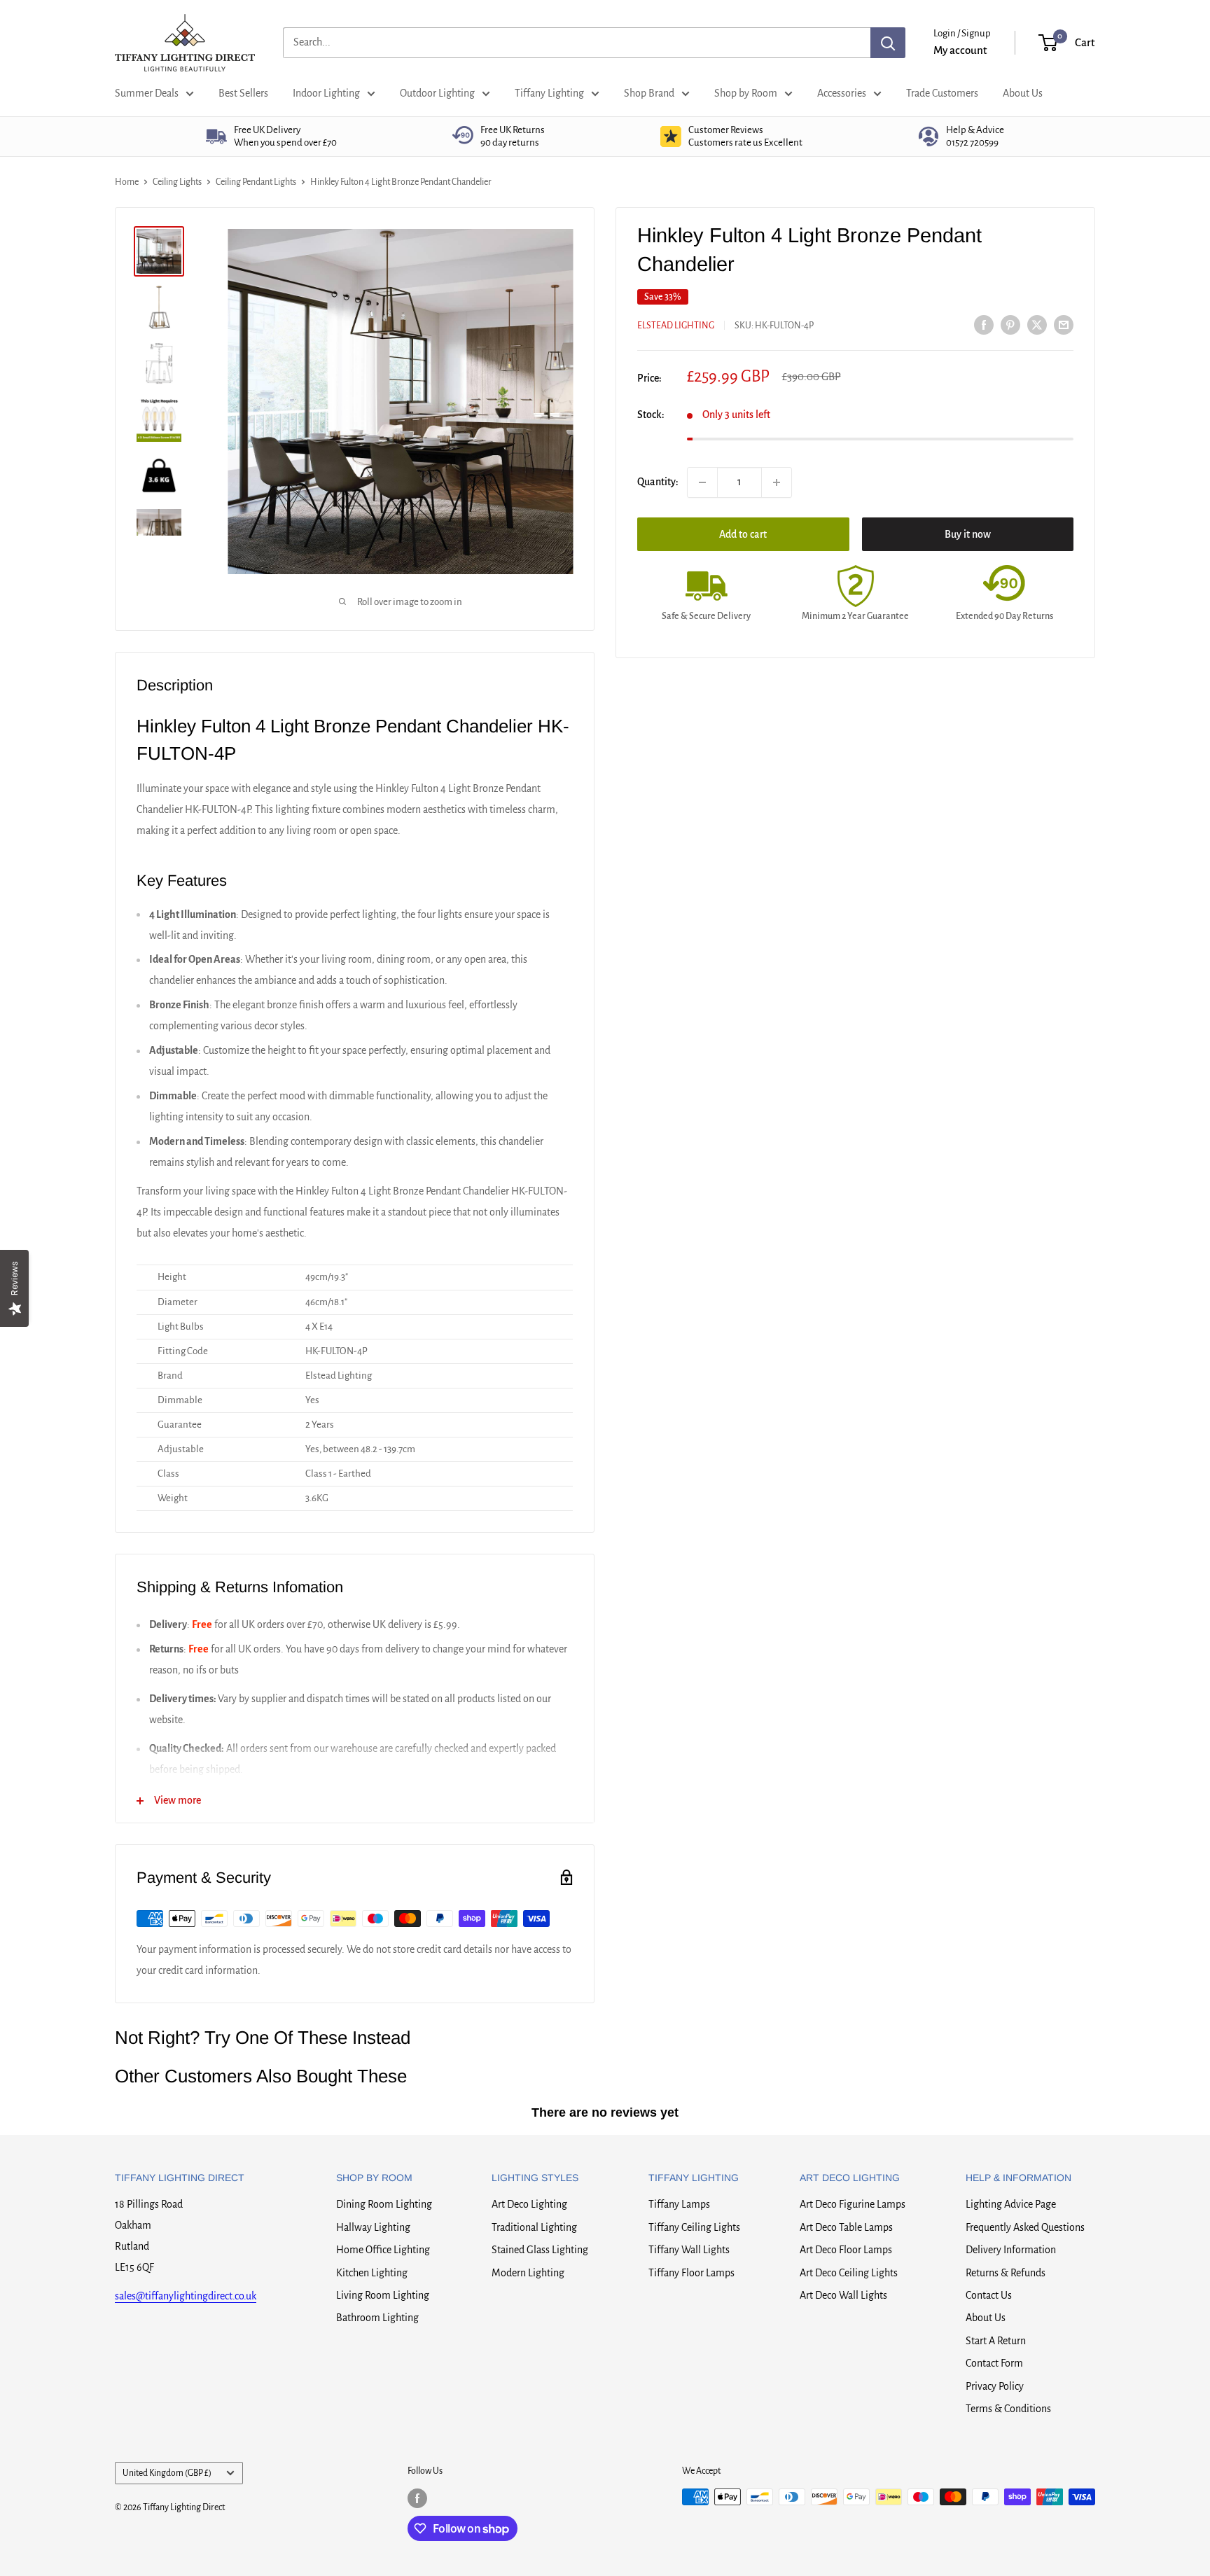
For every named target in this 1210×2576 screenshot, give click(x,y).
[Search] (888, 43)
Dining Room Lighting (384, 2204)
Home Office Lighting (383, 2250)
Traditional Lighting (534, 2227)
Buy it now (968, 534)
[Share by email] (1064, 324)
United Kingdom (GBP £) (167, 2473)
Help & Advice (975, 136)
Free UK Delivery (285, 136)
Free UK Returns (513, 136)
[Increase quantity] (777, 482)
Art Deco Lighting (529, 2204)
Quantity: (658, 482)
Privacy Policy (995, 2386)
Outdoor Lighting (437, 93)
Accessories (842, 93)
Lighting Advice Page (1011, 2204)
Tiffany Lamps (679, 2204)
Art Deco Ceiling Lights (849, 2273)
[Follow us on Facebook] (417, 2498)
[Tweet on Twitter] (1037, 324)
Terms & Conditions (1008, 2409)
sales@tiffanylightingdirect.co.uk (186, 2296)
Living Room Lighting (383, 2295)
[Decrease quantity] (702, 482)
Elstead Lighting (676, 326)
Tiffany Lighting (549, 93)
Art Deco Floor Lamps (846, 2250)
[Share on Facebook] (984, 324)
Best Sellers (243, 93)
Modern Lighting (528, 2273)
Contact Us (989, 2295)
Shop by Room (746, 93)
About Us (1023, 93)
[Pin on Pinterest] (1010, 324)
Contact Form (994, 2363)
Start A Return (996, 2341)
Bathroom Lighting (377, 2318)
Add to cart (743, 534)
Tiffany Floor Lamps (691, 2273)
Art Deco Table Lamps (846, 2227)
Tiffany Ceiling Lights (694, 2227)
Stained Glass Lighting (540, 2250)
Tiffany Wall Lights (689, 2250)
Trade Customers (942, 93)
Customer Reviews (745, 136)
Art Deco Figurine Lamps (853, 2204)
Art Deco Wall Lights (843, 2295)
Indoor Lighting (326, 93)
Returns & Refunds (1006, 2273)
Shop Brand (649, 93)
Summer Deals (147, 93)
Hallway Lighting (373, 2227)
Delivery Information (1011, 2250)
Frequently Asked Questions (1025, 2227)
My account (960, 50)
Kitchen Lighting (372, 2273)
